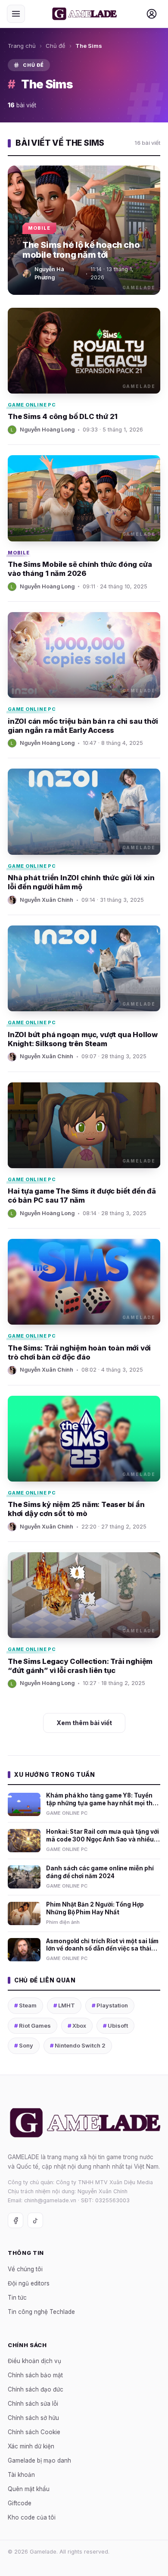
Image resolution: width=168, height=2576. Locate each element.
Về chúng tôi (25, 2269)
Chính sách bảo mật (35, 2375)
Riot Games (33, 2026)
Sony (24, 2045)
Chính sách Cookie (34, 2432)
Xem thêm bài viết (84, 1723)
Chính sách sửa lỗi (33, 2404)
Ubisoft (115, 2026)
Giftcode (20, 2503)
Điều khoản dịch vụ (34, 2361)
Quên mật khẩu (29, 2489)
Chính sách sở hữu (33, 2418)
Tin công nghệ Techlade (41, 2312)
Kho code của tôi (32, 2517)
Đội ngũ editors (29, 2283)
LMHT (64, 2005)
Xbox (77, 2026)
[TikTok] (35, 2220)
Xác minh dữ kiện (31, 2446)
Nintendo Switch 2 (78, 2045)
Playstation (110, 2005)
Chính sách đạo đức (36, 2389)
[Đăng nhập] (152, 14)
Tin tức (17, 2298)
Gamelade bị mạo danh (39, 2460)
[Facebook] (16, 2220)
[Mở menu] (16, 14)
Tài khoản (21, 2475)
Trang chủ (22, 46)
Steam (25, 2005)
